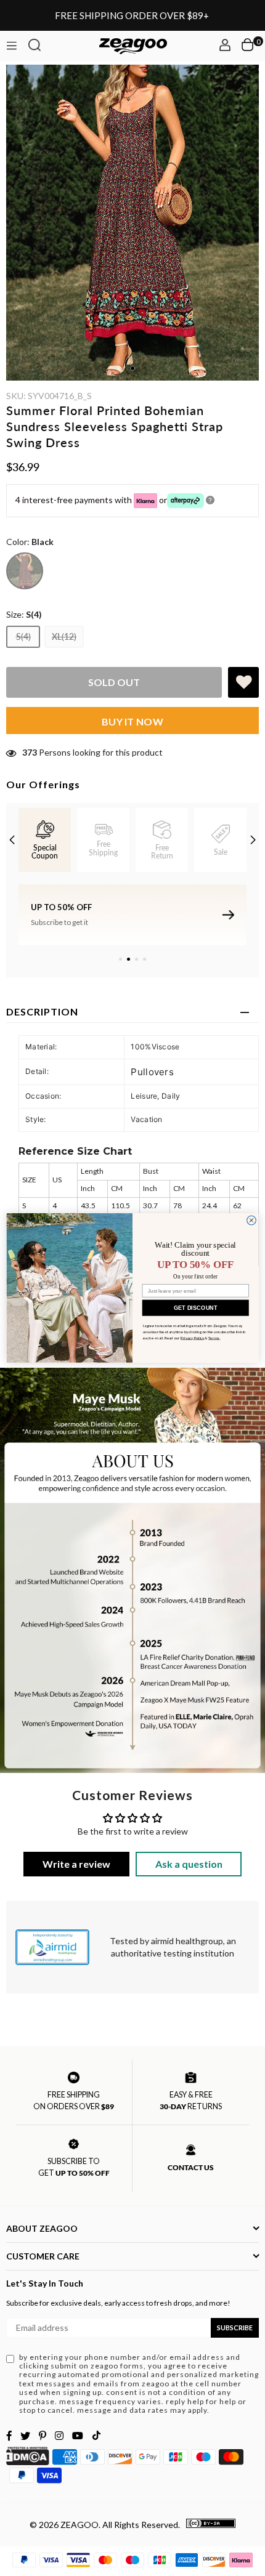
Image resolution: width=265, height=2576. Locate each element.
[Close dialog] (252, 1220)
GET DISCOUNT (196, 1307)
